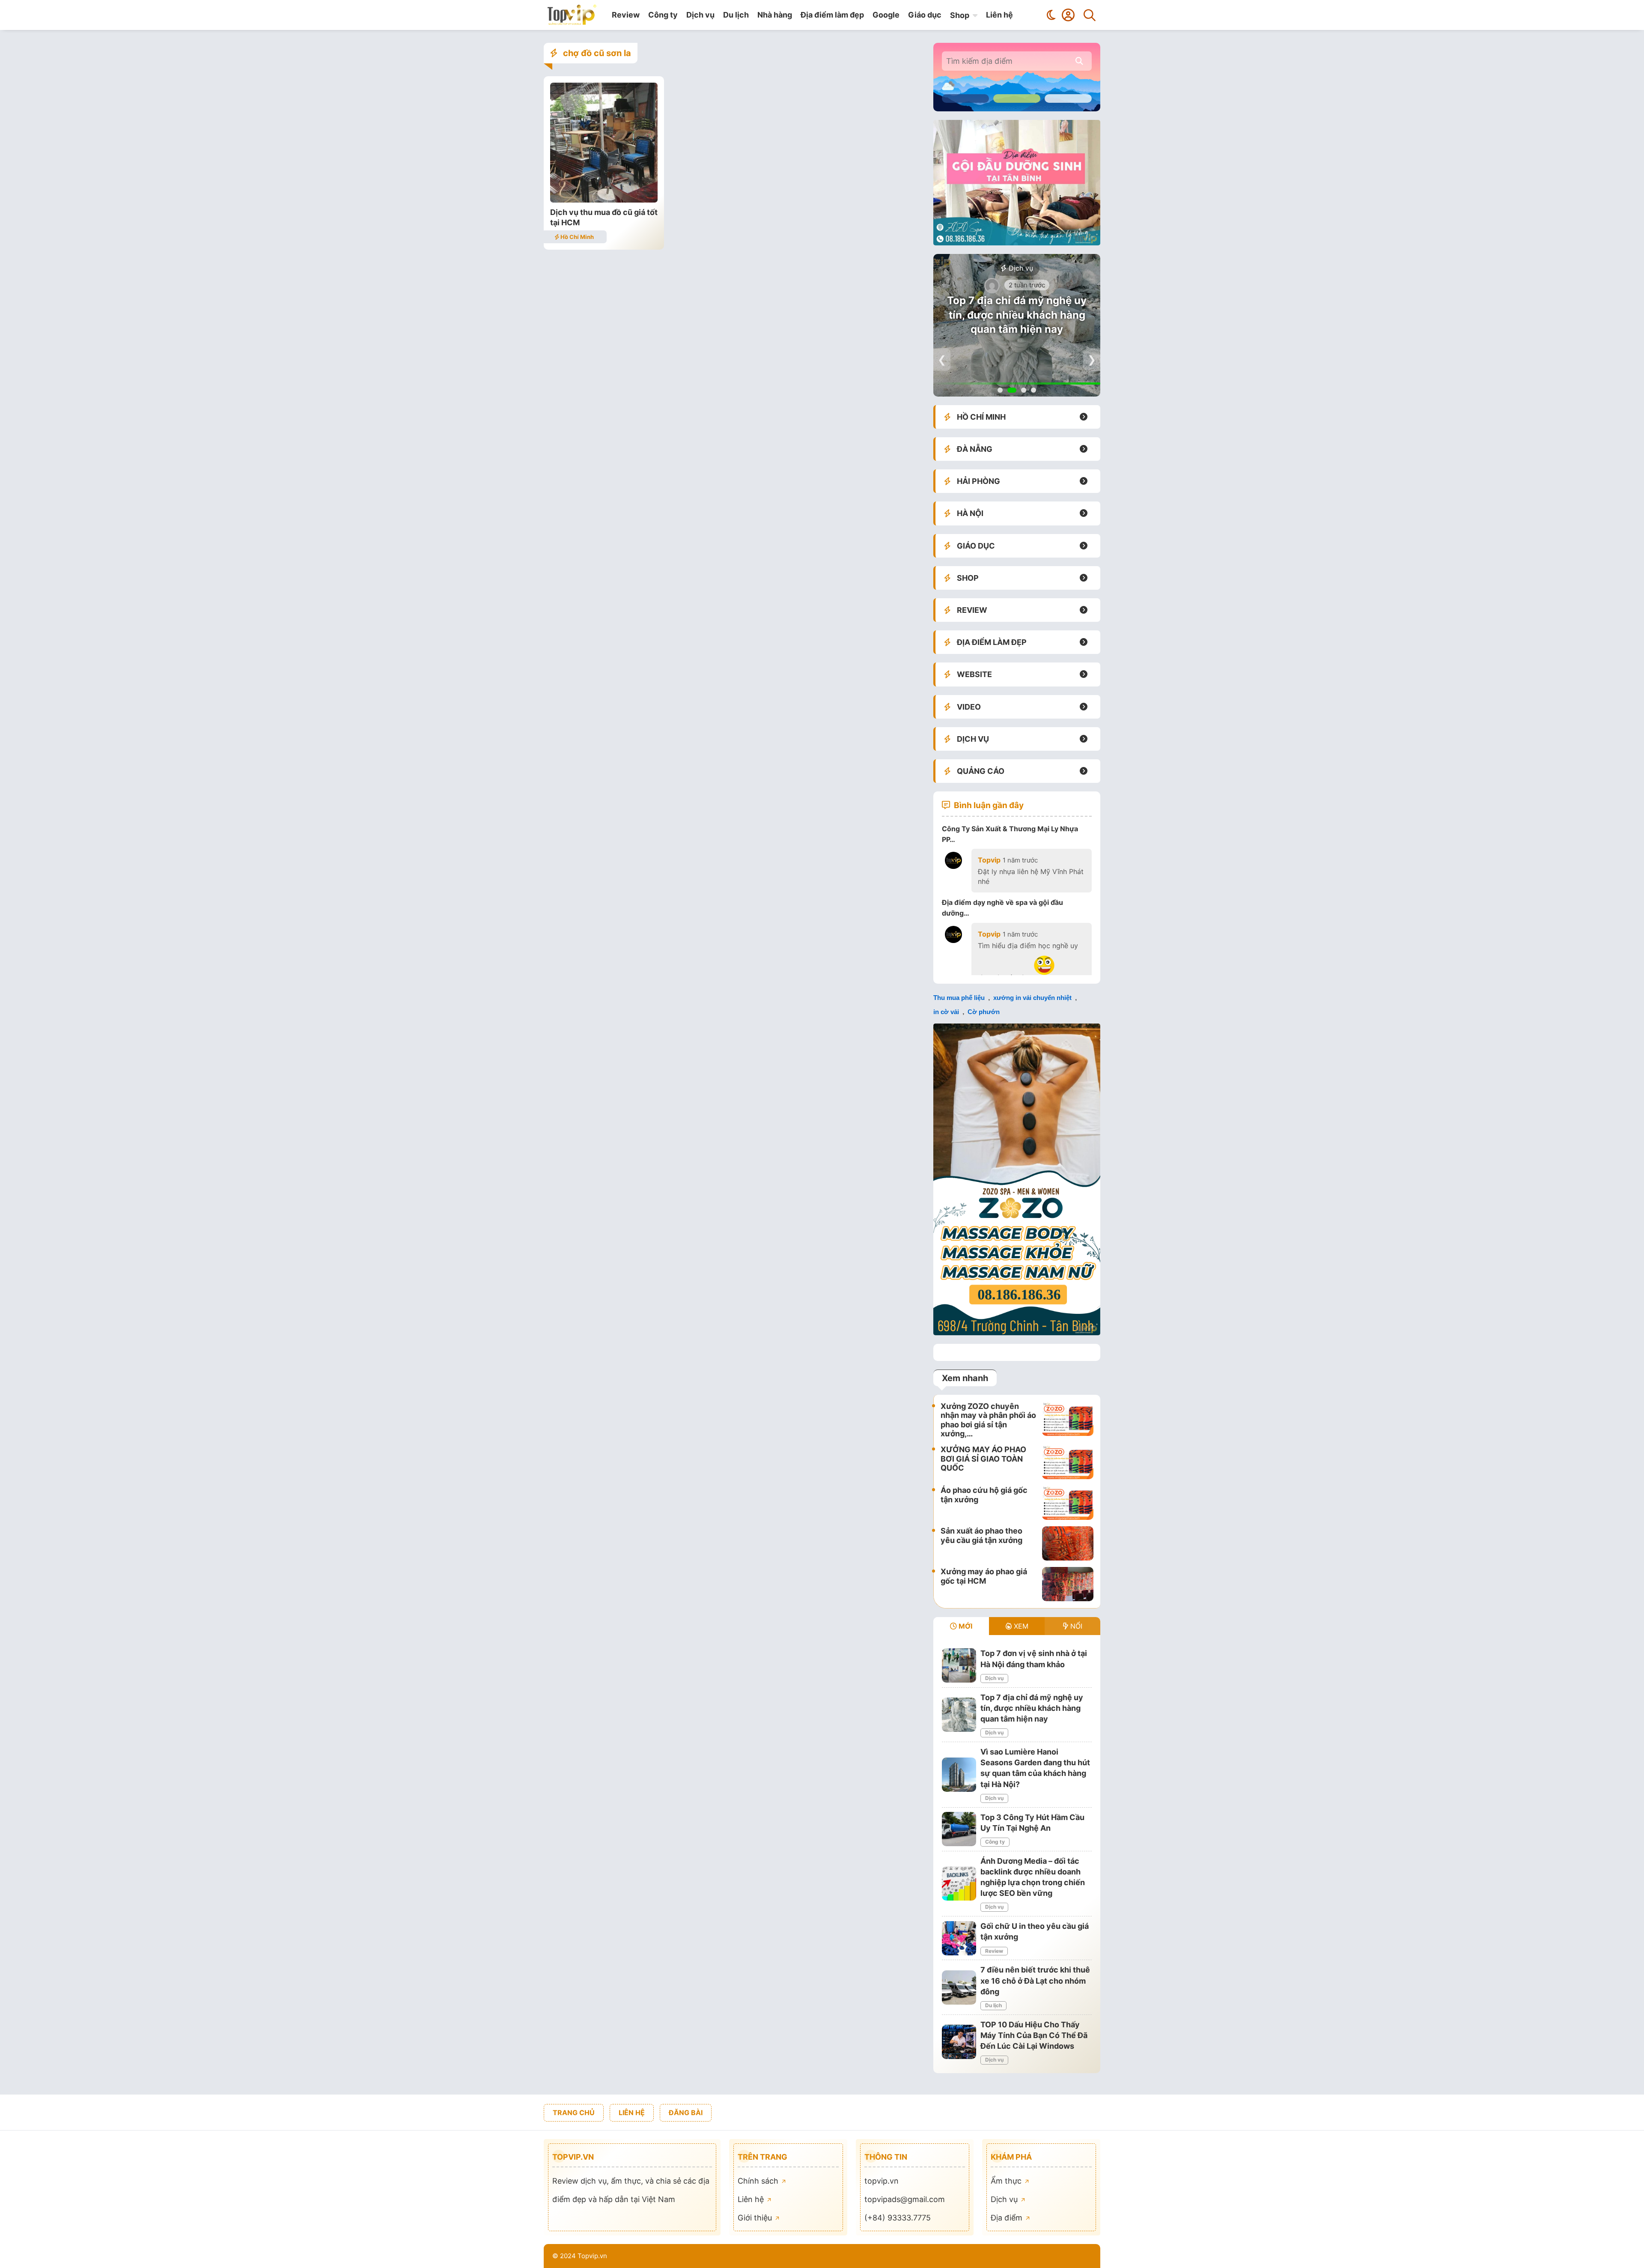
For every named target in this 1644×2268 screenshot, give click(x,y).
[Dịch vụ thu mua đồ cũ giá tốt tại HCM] (604, 200)
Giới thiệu (756, 2218)
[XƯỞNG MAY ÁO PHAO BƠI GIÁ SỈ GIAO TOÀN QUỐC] (1068, 1462)
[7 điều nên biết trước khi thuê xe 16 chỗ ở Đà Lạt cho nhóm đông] (959, 1987)
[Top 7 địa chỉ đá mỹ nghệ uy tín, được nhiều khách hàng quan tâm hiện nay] (959, 1715)
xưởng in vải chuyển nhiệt (1032, 998)
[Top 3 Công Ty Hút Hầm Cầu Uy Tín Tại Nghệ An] (959, 1829)
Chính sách (759, 2181)
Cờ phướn (984, 1012)
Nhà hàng (775, 15)
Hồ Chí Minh (576, 237)
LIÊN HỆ (632, 2113)
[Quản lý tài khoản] (1068, 15)
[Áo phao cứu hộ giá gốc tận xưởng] (1068, 1503)
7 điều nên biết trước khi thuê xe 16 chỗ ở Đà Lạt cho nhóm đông (1035, 1980)
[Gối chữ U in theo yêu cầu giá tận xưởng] (959, 1938)
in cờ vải (946, 1012)
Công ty (663, 15)
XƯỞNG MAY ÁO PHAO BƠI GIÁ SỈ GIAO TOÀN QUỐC (983, 1459)
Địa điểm (1008, 2218)
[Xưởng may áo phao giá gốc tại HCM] (1068, 1584)
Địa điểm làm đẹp (832, 15)
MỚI (965, 1626)
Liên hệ (999, 15)
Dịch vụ (700, 15)
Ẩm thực (1007, 2181)
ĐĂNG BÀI (686, 2113)
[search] (1079, 61)
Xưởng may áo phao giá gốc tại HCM (984, 1576)
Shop (960, 15)
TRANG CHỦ (574, 2113)
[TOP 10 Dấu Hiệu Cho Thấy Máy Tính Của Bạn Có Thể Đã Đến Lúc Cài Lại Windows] (959, 2042)
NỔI (1075, 1626)
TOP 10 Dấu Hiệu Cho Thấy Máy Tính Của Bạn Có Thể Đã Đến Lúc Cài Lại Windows (1034, 2035)
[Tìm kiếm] (1090, 15)
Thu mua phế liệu (959, 998)
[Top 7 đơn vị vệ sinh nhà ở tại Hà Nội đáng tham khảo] (959, 1665)
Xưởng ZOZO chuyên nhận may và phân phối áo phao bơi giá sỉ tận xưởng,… (988, 1420)
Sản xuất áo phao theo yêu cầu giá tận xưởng (981, 1535)
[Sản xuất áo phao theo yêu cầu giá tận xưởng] (1068, 1543)
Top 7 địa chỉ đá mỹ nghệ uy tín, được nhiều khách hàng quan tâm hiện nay (1017, 315)
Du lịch (736, 15)
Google (886, 15)
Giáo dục (925, 15)
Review (626, 15)
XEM (1020, 1626)
